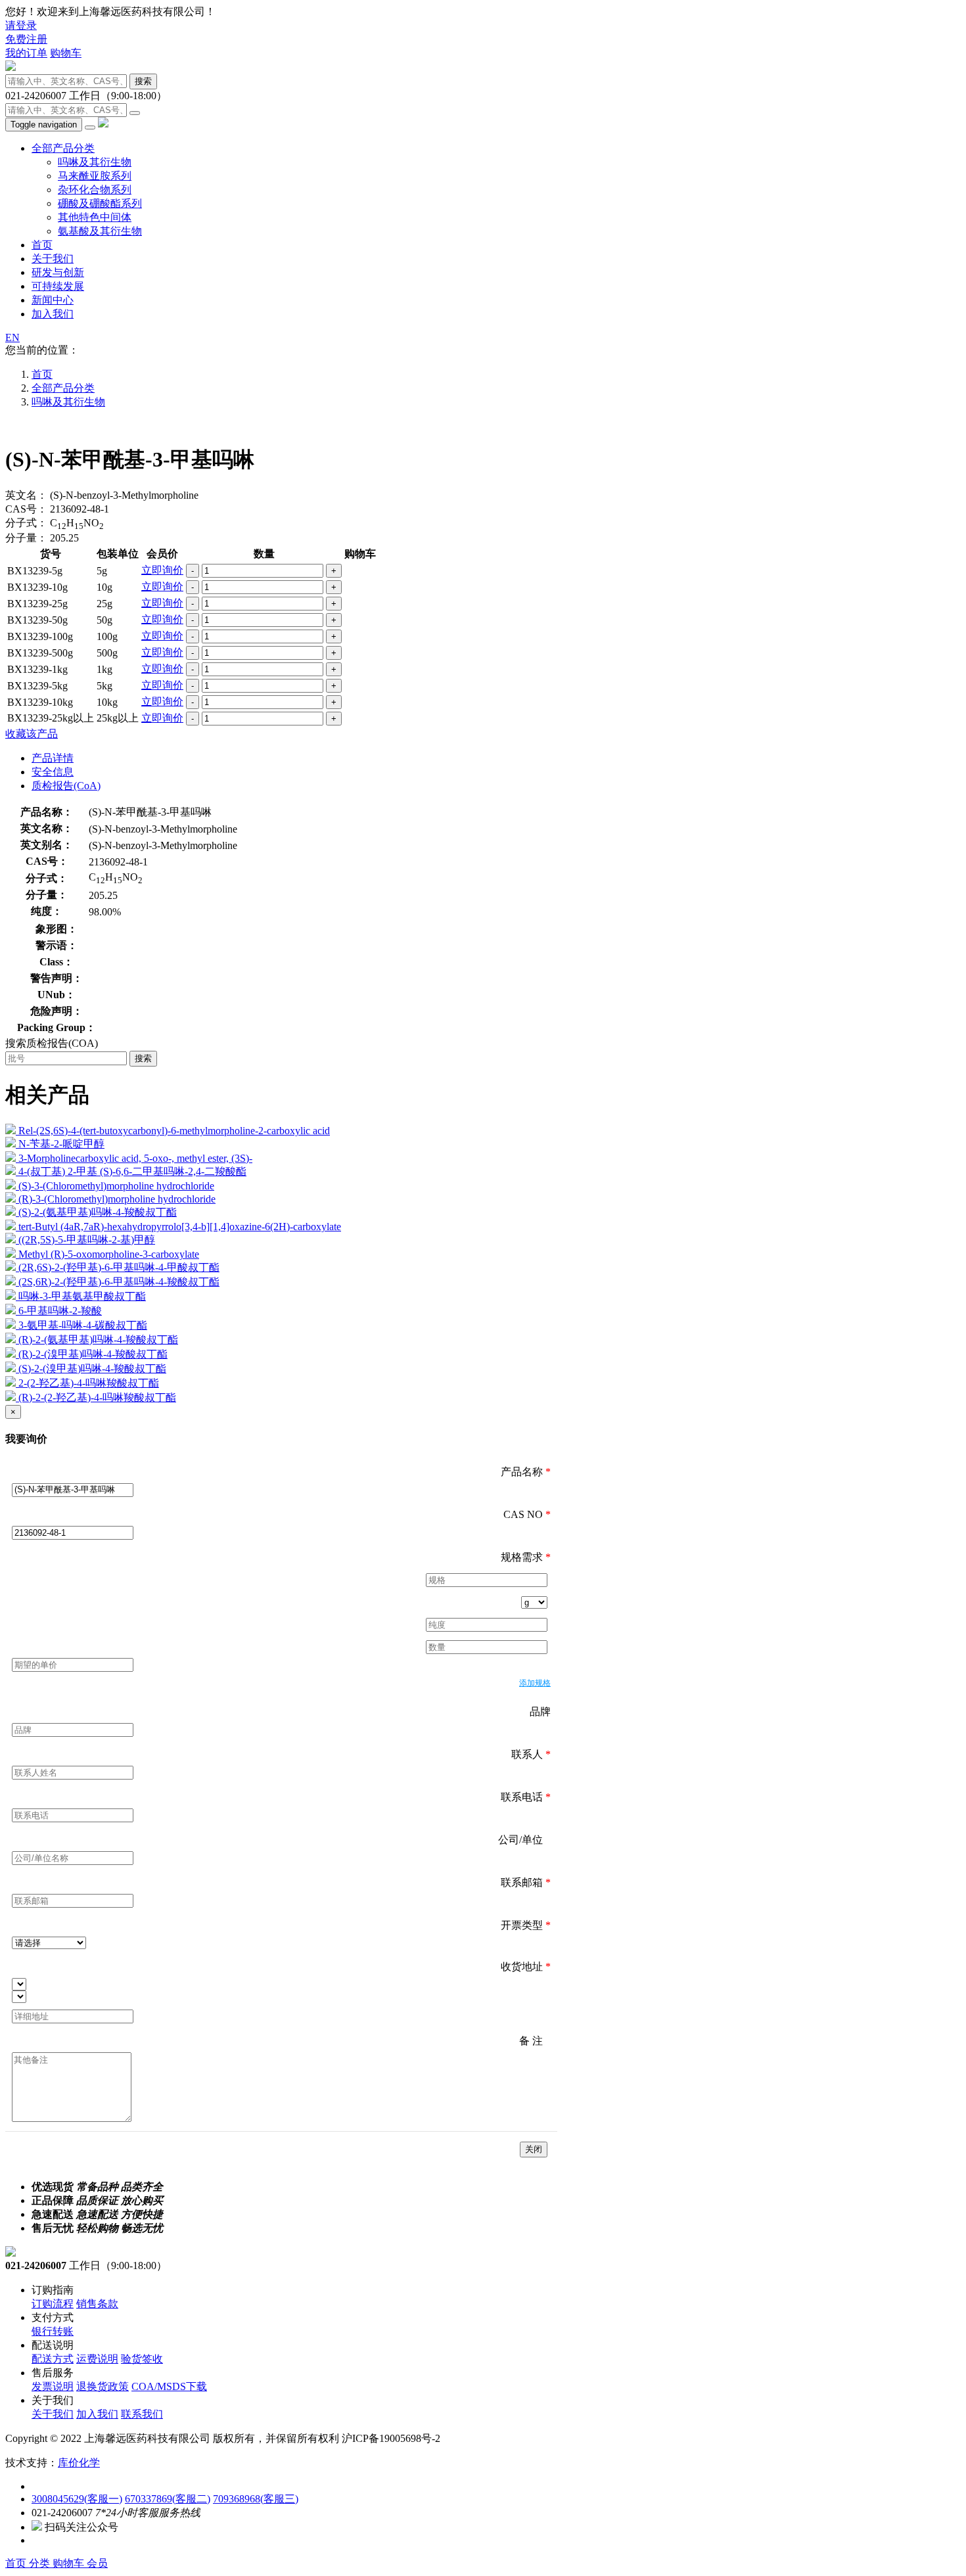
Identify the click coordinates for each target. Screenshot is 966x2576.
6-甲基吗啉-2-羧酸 (60, 1311)
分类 (41, 2563)
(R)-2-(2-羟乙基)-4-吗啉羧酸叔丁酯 (97, 1397)
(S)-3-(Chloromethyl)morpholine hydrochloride (116, 1186)
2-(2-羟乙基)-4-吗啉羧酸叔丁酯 (89, 1383)
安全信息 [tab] (53, 772)
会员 (97, 2563)
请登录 (21, 25)
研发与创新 (58, 272)
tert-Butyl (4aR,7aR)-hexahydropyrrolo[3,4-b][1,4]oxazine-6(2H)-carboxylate (180, 1227)
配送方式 (53, 2359)
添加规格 (535, 1683)
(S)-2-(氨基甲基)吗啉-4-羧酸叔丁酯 (98, 1212)
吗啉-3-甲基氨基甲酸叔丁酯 (82, 1296)
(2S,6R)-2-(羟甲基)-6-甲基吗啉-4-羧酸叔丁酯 (119, 1282)
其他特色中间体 (95, 217)
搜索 (143, 81)
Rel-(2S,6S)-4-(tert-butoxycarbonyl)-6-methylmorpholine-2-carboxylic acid (174, 1131)
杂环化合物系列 (95, 190)
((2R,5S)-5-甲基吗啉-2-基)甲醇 (87, 1240)
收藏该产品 (32, 734)
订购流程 (53, 2304)
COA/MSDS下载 (169, 2386)
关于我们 (53, 259)
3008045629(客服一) (77, 2499)
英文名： (26, 495)
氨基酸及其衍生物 (100, 231)
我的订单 (26, 53)
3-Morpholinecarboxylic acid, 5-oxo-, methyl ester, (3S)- (135, 1158)
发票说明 (53, 2386)
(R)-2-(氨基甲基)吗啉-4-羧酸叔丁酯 (98, 1340)
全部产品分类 (63, 148)
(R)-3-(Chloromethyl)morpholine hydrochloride (117, 1199)
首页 (42, 245)
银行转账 (53, 2331)
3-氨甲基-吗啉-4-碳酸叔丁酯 (83, 1325)
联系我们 (142, 2414)
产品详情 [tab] (53, 758)
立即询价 (162, 570)
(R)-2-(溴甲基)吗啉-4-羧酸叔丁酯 (93, 1354)
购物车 (66, 53)
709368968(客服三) (256, 2499)
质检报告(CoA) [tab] (66, 786)
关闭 (534, 2149)
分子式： (26, 523)
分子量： (26, 538)
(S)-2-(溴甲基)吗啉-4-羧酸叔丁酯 (92, 1368)
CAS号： (26, 509)
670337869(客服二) (168, 2499)
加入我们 (53, 314)
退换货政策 (103, 2386)
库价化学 (79, 2463)
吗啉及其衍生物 (95, 162)
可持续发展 (58, 286)
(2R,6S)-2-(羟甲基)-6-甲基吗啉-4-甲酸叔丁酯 (119, 1267)
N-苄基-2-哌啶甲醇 (61, 1144)
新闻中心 (53, 300)
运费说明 (97, 2359)
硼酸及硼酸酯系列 (100, 203)
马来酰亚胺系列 (95, 176)
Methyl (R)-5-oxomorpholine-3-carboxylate (109, 1254)
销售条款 (97, 2304)
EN (12, 337)
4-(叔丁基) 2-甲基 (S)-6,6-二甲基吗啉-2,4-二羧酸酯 (132, 1171)
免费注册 (26, 39)
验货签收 (142, 2359)
